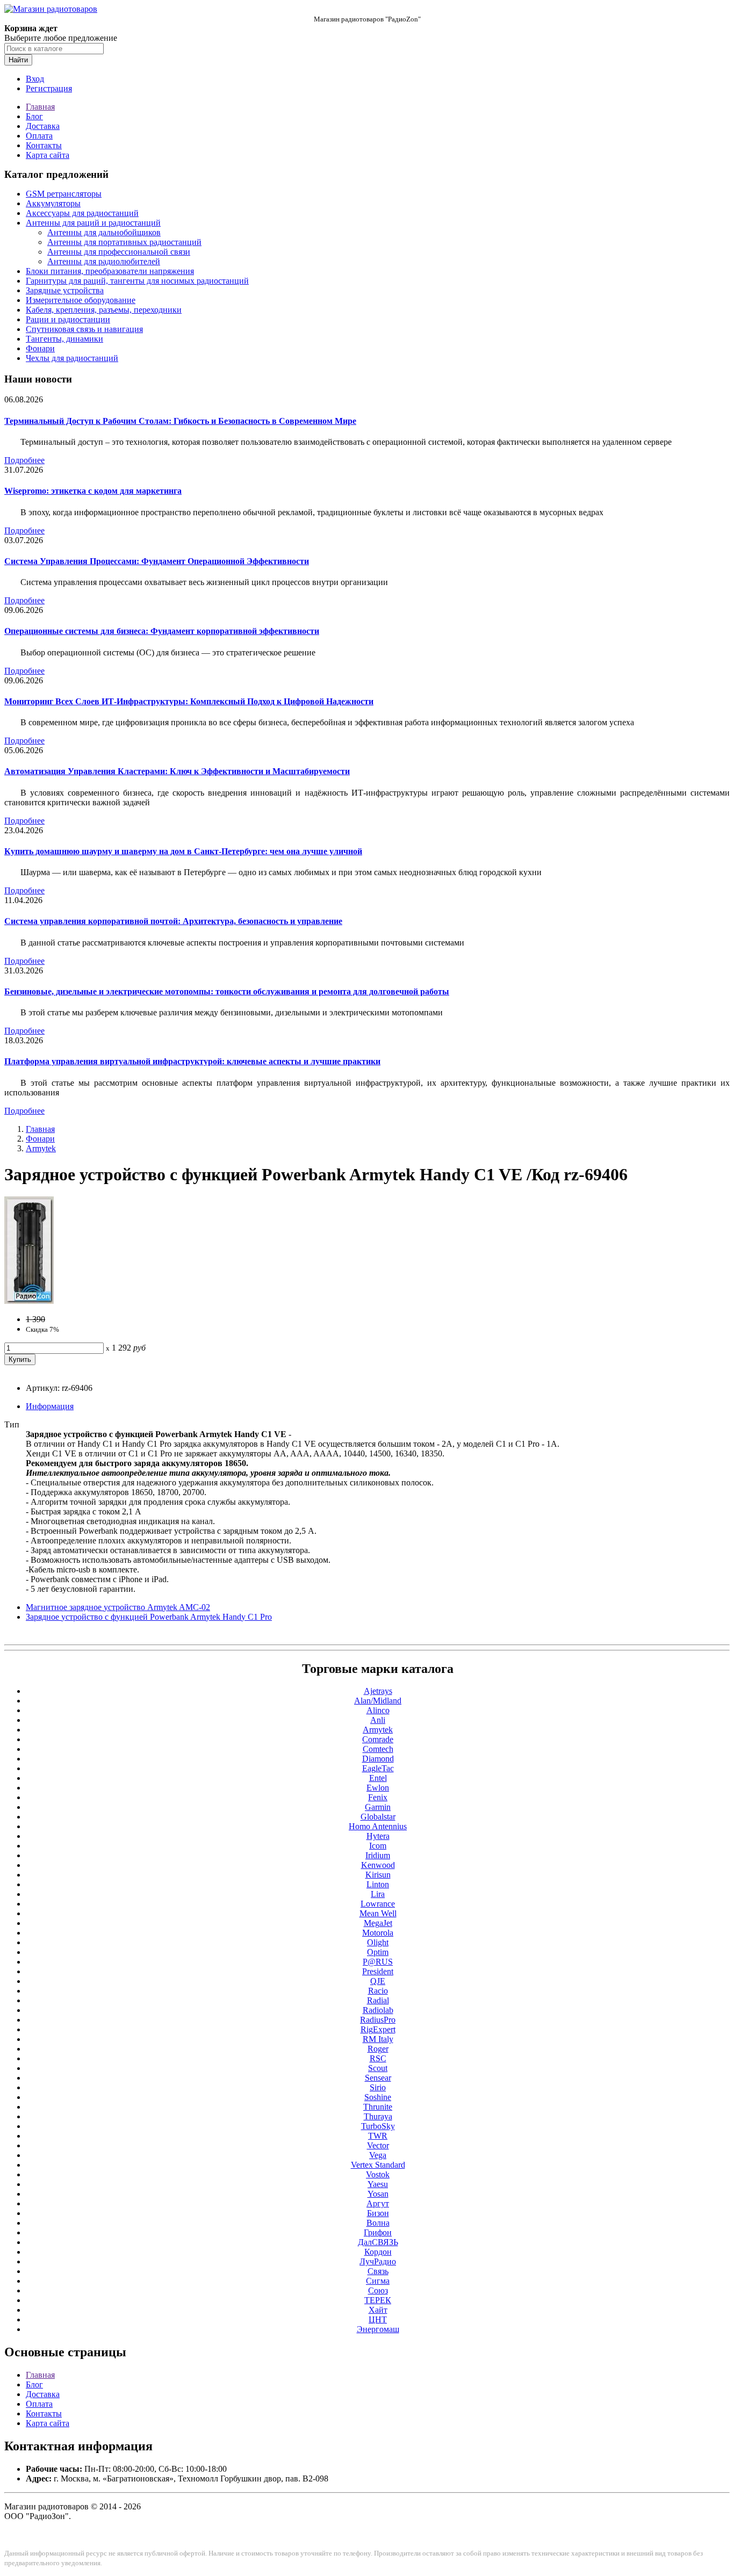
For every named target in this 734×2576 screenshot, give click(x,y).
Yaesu (378, 2184)
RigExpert (378, 2029)
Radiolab (378, 2010)
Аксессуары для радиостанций (82, 213)
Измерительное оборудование (81, 300)
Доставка (43, 126)
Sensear (378, 2078)
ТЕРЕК (378, 2300)
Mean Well (378, 1913)
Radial (378, 2000)
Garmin (378, 1807)
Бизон (378, 2213)
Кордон (378, 2252)
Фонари (40, 348)
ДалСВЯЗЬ (378, 2242)
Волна (378, 2223)
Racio (378, 1991)
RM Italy (378, 2039)
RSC (378, 2058)
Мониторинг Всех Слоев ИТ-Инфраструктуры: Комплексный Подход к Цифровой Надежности (189, 701)
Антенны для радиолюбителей (104, 261)
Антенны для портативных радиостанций (124, 242)
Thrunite (378, 2107)
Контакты (44, 145)
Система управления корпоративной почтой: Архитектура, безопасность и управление (173, 921)
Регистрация (49, 88)
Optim (378, 1952)
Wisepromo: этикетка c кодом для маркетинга (93, 491)
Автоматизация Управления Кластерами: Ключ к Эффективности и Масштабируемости (177, 771)
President (378, 1971)
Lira (378, 1894)
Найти (18, 60)
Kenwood (378, 1865)
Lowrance (378, 1904)
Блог (34, 116)
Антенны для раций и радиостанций (93, 223)
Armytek (41, 1148)
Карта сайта (48, 155)
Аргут (378, 2203)
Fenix (378, 1797)
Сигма (378, 2281)
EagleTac (378, 1768)
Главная (40, 107)
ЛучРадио (378, 2261)
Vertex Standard (378, 2165)
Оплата (39, 136)
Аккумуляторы (53, 203)
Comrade (378, 1739)
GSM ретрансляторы (64, 194)
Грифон (378, 2232)
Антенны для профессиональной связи (119, 252)
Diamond (378, 1759)
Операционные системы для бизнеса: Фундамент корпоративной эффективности (162, 631)
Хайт (378, 2310)
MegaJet (378, 1923)
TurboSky (378, 2126)
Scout (378, 2068)
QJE (378, 1981)
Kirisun (378, 1875)
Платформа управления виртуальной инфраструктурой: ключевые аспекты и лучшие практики (192, 1061)
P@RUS (378, 1962)
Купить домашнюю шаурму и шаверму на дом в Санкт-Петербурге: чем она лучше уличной (183, 851)
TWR (378, 2136)
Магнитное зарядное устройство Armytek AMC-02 (118, 1607)
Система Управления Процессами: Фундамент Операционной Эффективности (157, 561)
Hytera (378, 1836)
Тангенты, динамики (64, 339)
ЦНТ (378, 2319)
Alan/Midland (378, 1701)
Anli (378, 1720)
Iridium (378, 1855)
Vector (378, 2145)
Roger (378, 2049)
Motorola (378, 1933)
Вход (35, 79)
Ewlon (378, 1788)
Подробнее (24, 460)
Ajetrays (378, 1691)
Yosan (378, 2194)
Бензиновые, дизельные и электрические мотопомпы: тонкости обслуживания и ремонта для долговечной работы (227, 991)
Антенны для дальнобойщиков (104, 232)
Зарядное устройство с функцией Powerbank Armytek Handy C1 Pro (149, 1617)
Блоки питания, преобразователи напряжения (110, 271)
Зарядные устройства (65, 290)
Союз (378, 2290)
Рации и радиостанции (68, 319)
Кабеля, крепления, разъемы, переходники (104, 310)
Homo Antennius (378, 1826)
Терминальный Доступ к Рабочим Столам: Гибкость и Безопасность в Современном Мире (180, 421)
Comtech (378, 1749)
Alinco (378, 1710)
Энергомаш (378, 2329)
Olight (378, 1942)
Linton (378, 1884)
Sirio (378, 2087)
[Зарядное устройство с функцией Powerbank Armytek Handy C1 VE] (29, 1301)
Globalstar (378, 1817)
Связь (378, 2271)
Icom (378, 1846)
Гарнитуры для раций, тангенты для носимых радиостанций (137, 281)
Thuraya (378, 2116)
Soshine (378, 2097)
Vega (378, 2155)
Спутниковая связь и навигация (84, 329)
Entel (378, 1778)
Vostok (378, 2174)
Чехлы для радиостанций (72, 358)
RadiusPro (378, 2020)
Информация (50, 1406)
